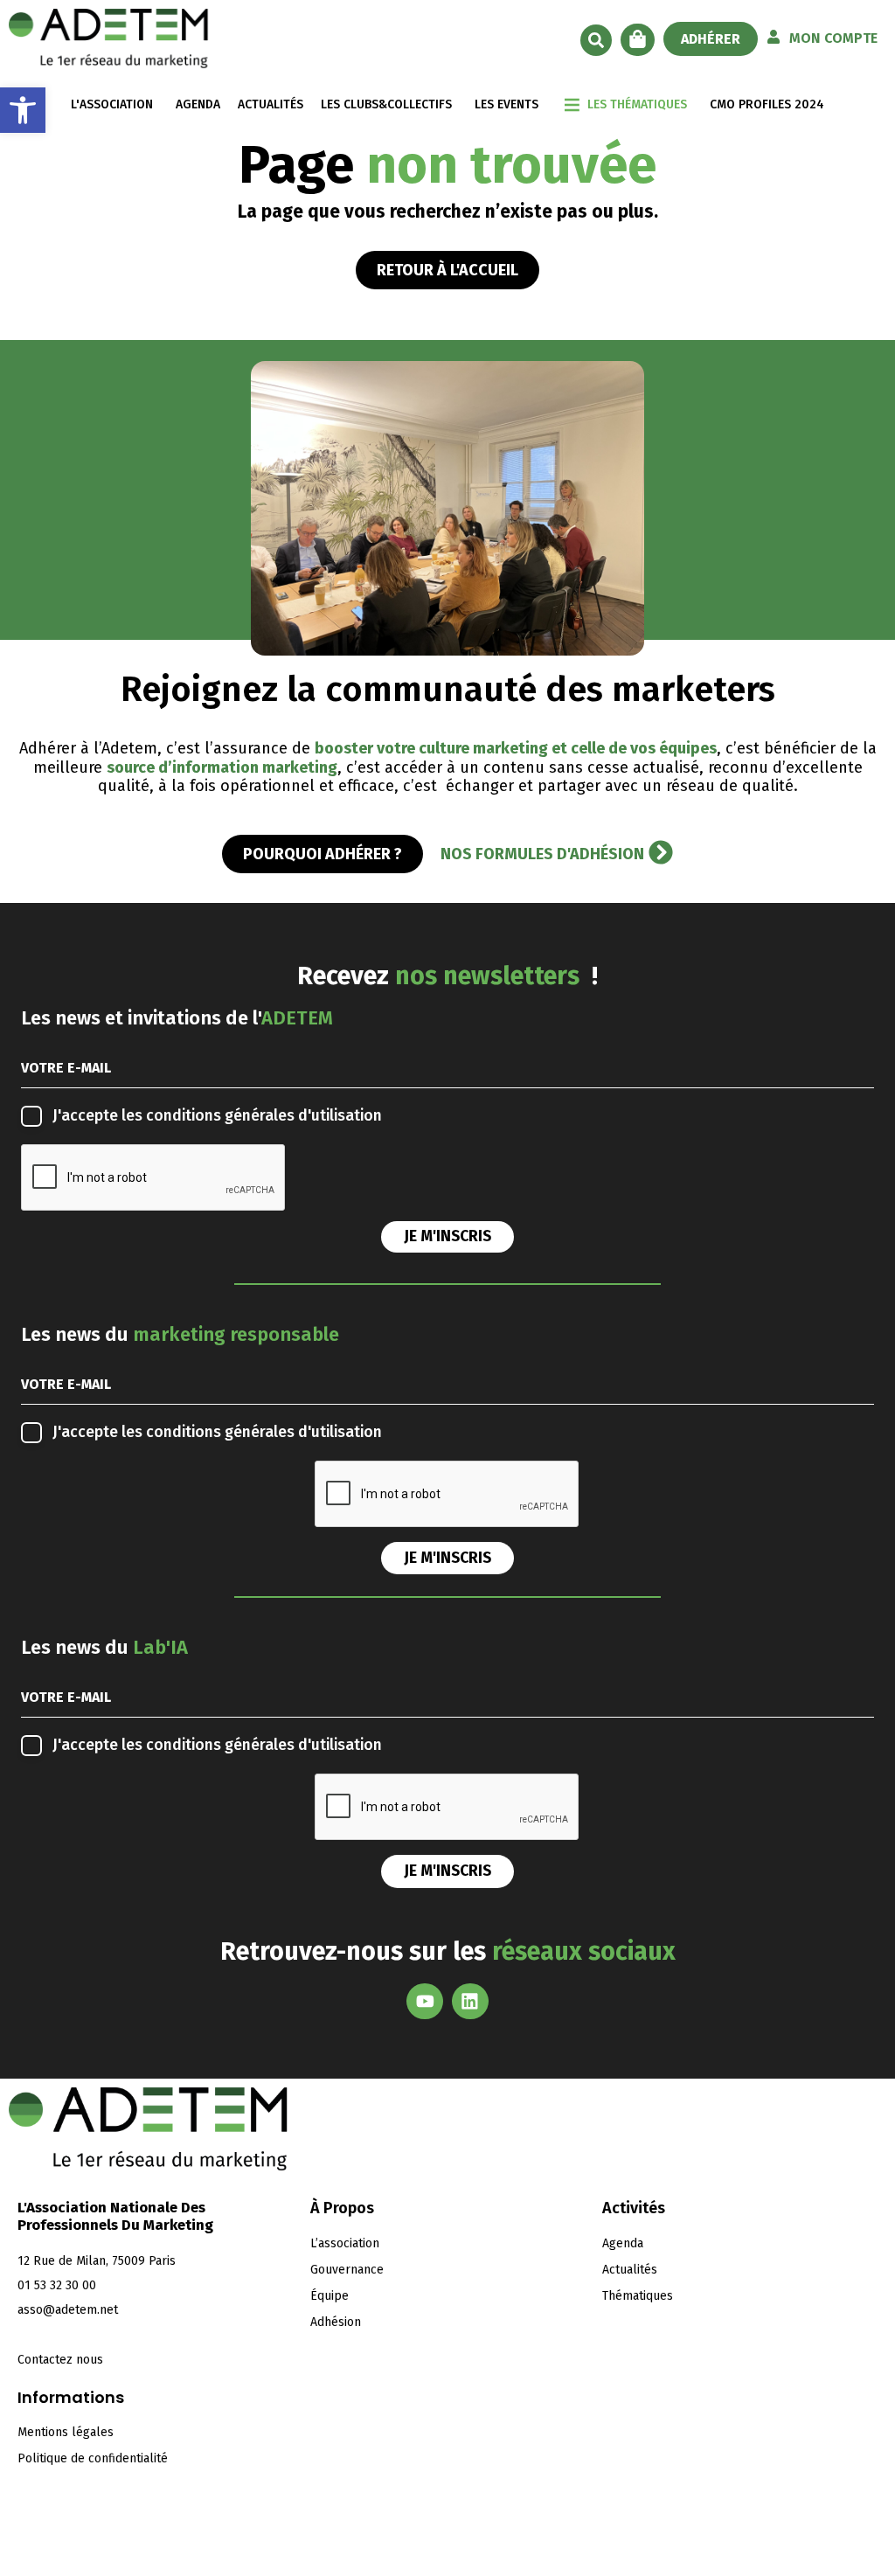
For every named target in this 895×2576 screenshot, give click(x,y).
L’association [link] (345, 2243)
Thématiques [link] (638, 2296)
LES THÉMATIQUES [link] (637, 104)
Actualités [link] (630, 2270)
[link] (23, 110)
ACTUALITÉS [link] (271, 104)
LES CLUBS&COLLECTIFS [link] (386, 104)
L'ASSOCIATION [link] (112, 104)
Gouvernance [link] (347, 2270)
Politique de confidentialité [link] (93, 2458)
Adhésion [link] (336, 2322)
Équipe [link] (330, 2296)
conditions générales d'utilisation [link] (264, 1116)
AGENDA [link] (198, 104)
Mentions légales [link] (66, 2432)
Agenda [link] (623, 2243)
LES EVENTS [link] (506, 104)
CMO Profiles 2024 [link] (767, 104)
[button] (596, 40)
